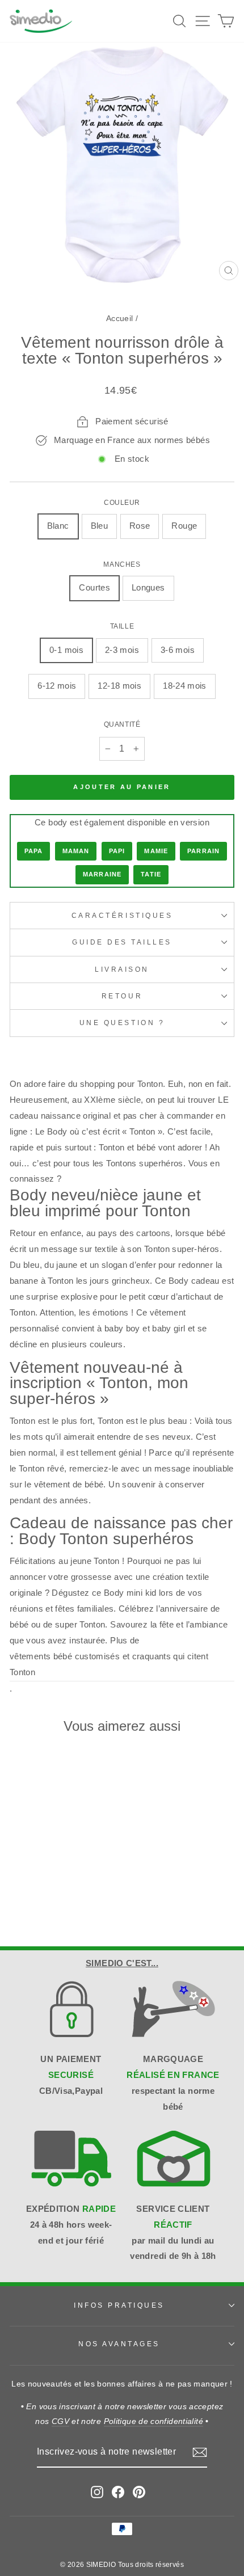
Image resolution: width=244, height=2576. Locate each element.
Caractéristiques (122, 915)
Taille (122, 626)
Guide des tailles (122, 942)
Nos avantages (119, 2344)
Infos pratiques (119, 2305)
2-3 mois (122, 650)
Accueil (120, 319)
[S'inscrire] (200, 2452)
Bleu (99, 526)
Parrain (203, 851)
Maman (76, 851)
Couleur (122, 502)
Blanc (58, 526)
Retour (122, 996)
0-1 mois (66, 650)
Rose (140, 526)
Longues (148, 588)
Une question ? (122, 1023)
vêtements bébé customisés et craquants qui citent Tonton (109, 1664)
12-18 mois (119, 686)
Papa (33, 851)
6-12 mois (57, 686)
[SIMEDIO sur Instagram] (97, 2492)
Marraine (102, 874)
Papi (117, 851)
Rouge (184, 526)
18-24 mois (185, 686)
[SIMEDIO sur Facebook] (118, 2492)
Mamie (156, 851)
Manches (122, 564)
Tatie (151, 874)
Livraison (122, 969)
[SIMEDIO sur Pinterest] (139, 2492)
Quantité (122, 724)
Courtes (94, 588)
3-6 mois (178, 650)
